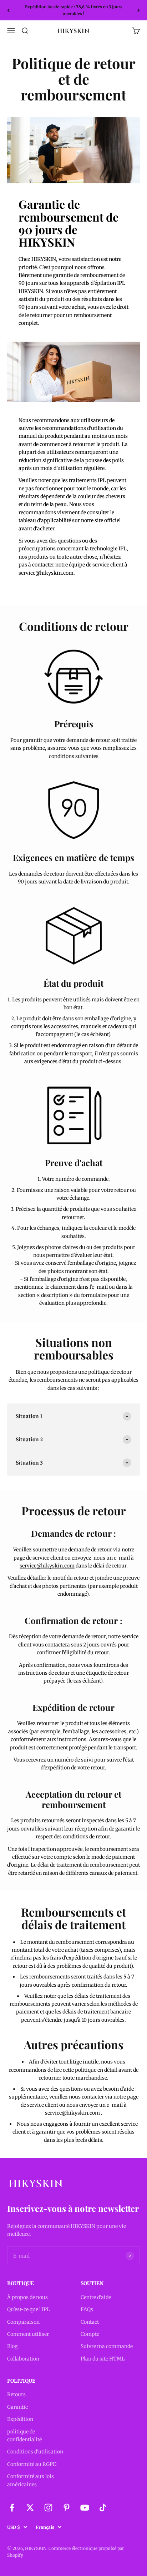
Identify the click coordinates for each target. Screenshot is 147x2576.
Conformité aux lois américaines (31, 2480)
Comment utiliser (28, 2334)
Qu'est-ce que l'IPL (29, 2309)
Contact (90, 2322)
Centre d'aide (96, 2297)
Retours (16, 2394)
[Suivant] (139, 10)
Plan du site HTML (103, 2359)
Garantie (17, 2407)
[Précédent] (8, 10)
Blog (12, 2346)
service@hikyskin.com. (47, 573)
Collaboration (23, 2359)
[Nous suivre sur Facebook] (12, 2508)
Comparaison (23, 2322)
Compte (90, 2334)
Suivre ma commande (107, 2346)
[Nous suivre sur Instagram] (48, 2508)
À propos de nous (27, 2297)
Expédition (20, 2419)
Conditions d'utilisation (35, 2452)
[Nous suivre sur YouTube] (85, 2508)
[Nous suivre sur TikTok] (103, 2508)
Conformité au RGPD (32, 2464)
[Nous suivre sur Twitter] (30, 2508)
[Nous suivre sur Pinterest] (67, 2508)
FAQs (87, 2309)
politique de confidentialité (24, 2436)
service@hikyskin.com (47, 1566)
